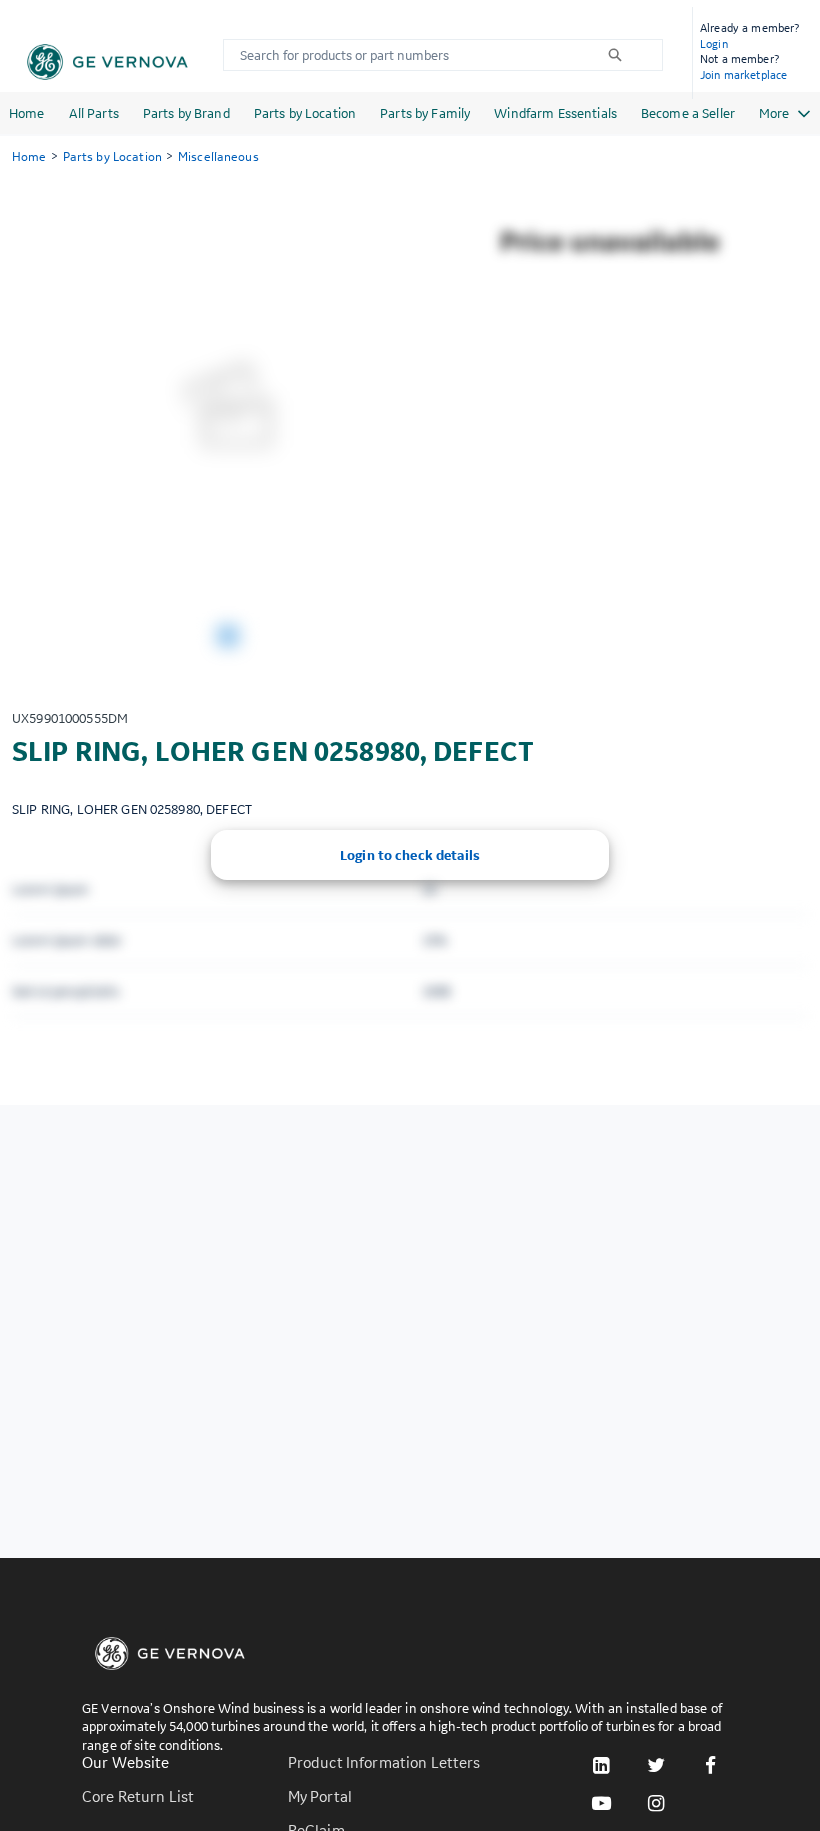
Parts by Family (425, 113)
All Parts (94, 113)
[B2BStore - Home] (107, 62)
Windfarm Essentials (555, 113)
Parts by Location (305, 113)
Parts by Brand (186, 113)
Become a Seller (688, 113)
